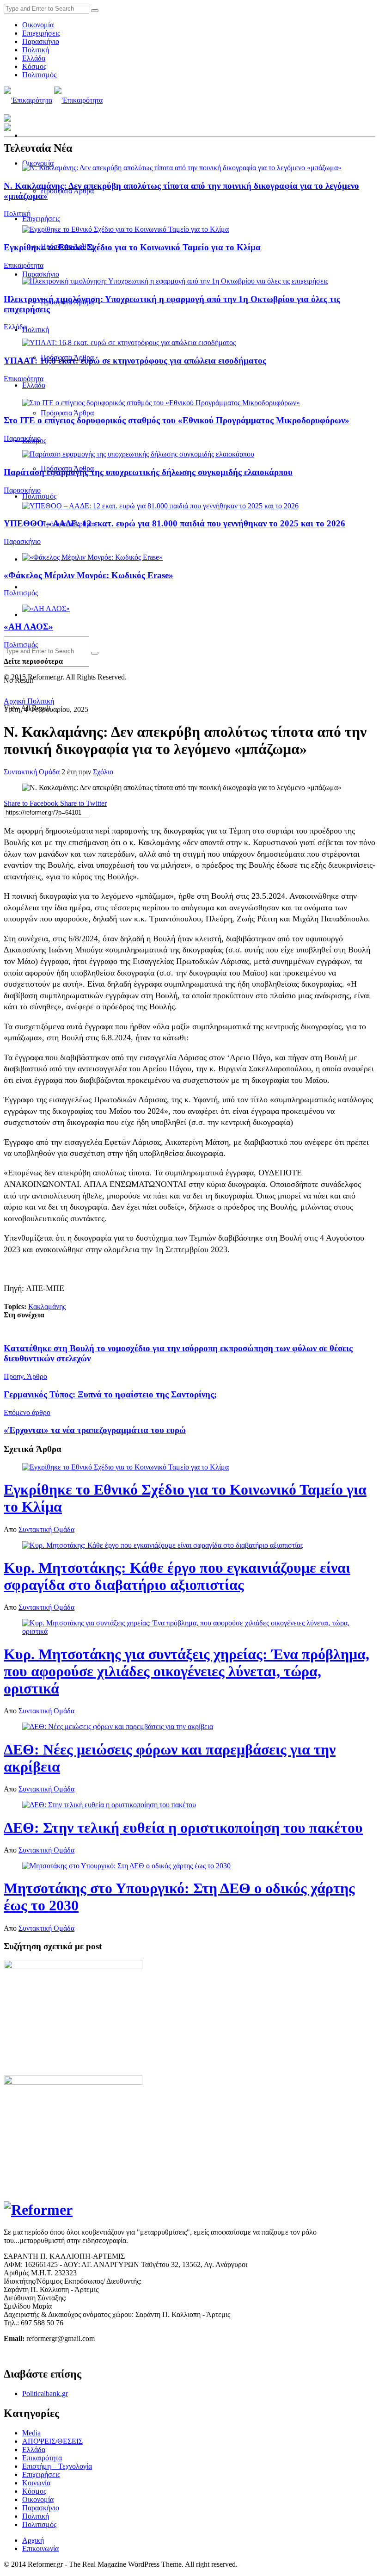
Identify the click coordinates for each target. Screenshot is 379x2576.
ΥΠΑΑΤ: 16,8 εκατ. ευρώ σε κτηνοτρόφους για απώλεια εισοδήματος (135, 361)
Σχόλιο (103, 772)
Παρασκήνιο (41, 41)
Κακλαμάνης (47, 1307)
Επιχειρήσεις (41, 33)
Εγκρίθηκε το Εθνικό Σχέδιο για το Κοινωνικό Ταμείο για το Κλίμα (132, 247)
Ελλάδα (34, 58)
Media (31, 2433)
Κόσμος (34, 66)
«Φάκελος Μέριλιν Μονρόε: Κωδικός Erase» (89, 575)
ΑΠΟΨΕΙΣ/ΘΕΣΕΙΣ (52, 2441)
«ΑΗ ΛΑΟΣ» (28, 627)
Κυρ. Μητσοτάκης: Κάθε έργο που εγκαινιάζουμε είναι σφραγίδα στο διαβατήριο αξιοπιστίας (177, 1576)
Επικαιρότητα (24, 265)
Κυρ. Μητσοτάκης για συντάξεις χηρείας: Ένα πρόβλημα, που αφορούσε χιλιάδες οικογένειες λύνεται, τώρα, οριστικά (186, 1671)
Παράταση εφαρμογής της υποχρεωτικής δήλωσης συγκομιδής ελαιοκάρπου (148, 472)
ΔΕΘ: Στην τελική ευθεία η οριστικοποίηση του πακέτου (183, 1828)
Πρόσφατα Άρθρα (67, 413)
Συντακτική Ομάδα (32, 772)
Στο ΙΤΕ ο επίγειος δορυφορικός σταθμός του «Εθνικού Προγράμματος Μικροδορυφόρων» (177, 420)
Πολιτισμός (39, 75)
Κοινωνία (36, 2483)
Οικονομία (38, 25)
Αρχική (15, 701)
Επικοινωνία (40, 2548)
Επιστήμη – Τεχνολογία (57, 2466)
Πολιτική (36, 50)
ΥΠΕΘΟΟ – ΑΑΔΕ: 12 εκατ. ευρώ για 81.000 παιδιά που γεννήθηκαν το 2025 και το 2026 (174, 523)
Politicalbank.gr (45, 2394)
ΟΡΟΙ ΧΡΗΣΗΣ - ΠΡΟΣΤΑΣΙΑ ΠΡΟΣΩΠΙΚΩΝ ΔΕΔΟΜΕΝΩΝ (101, 2354)
